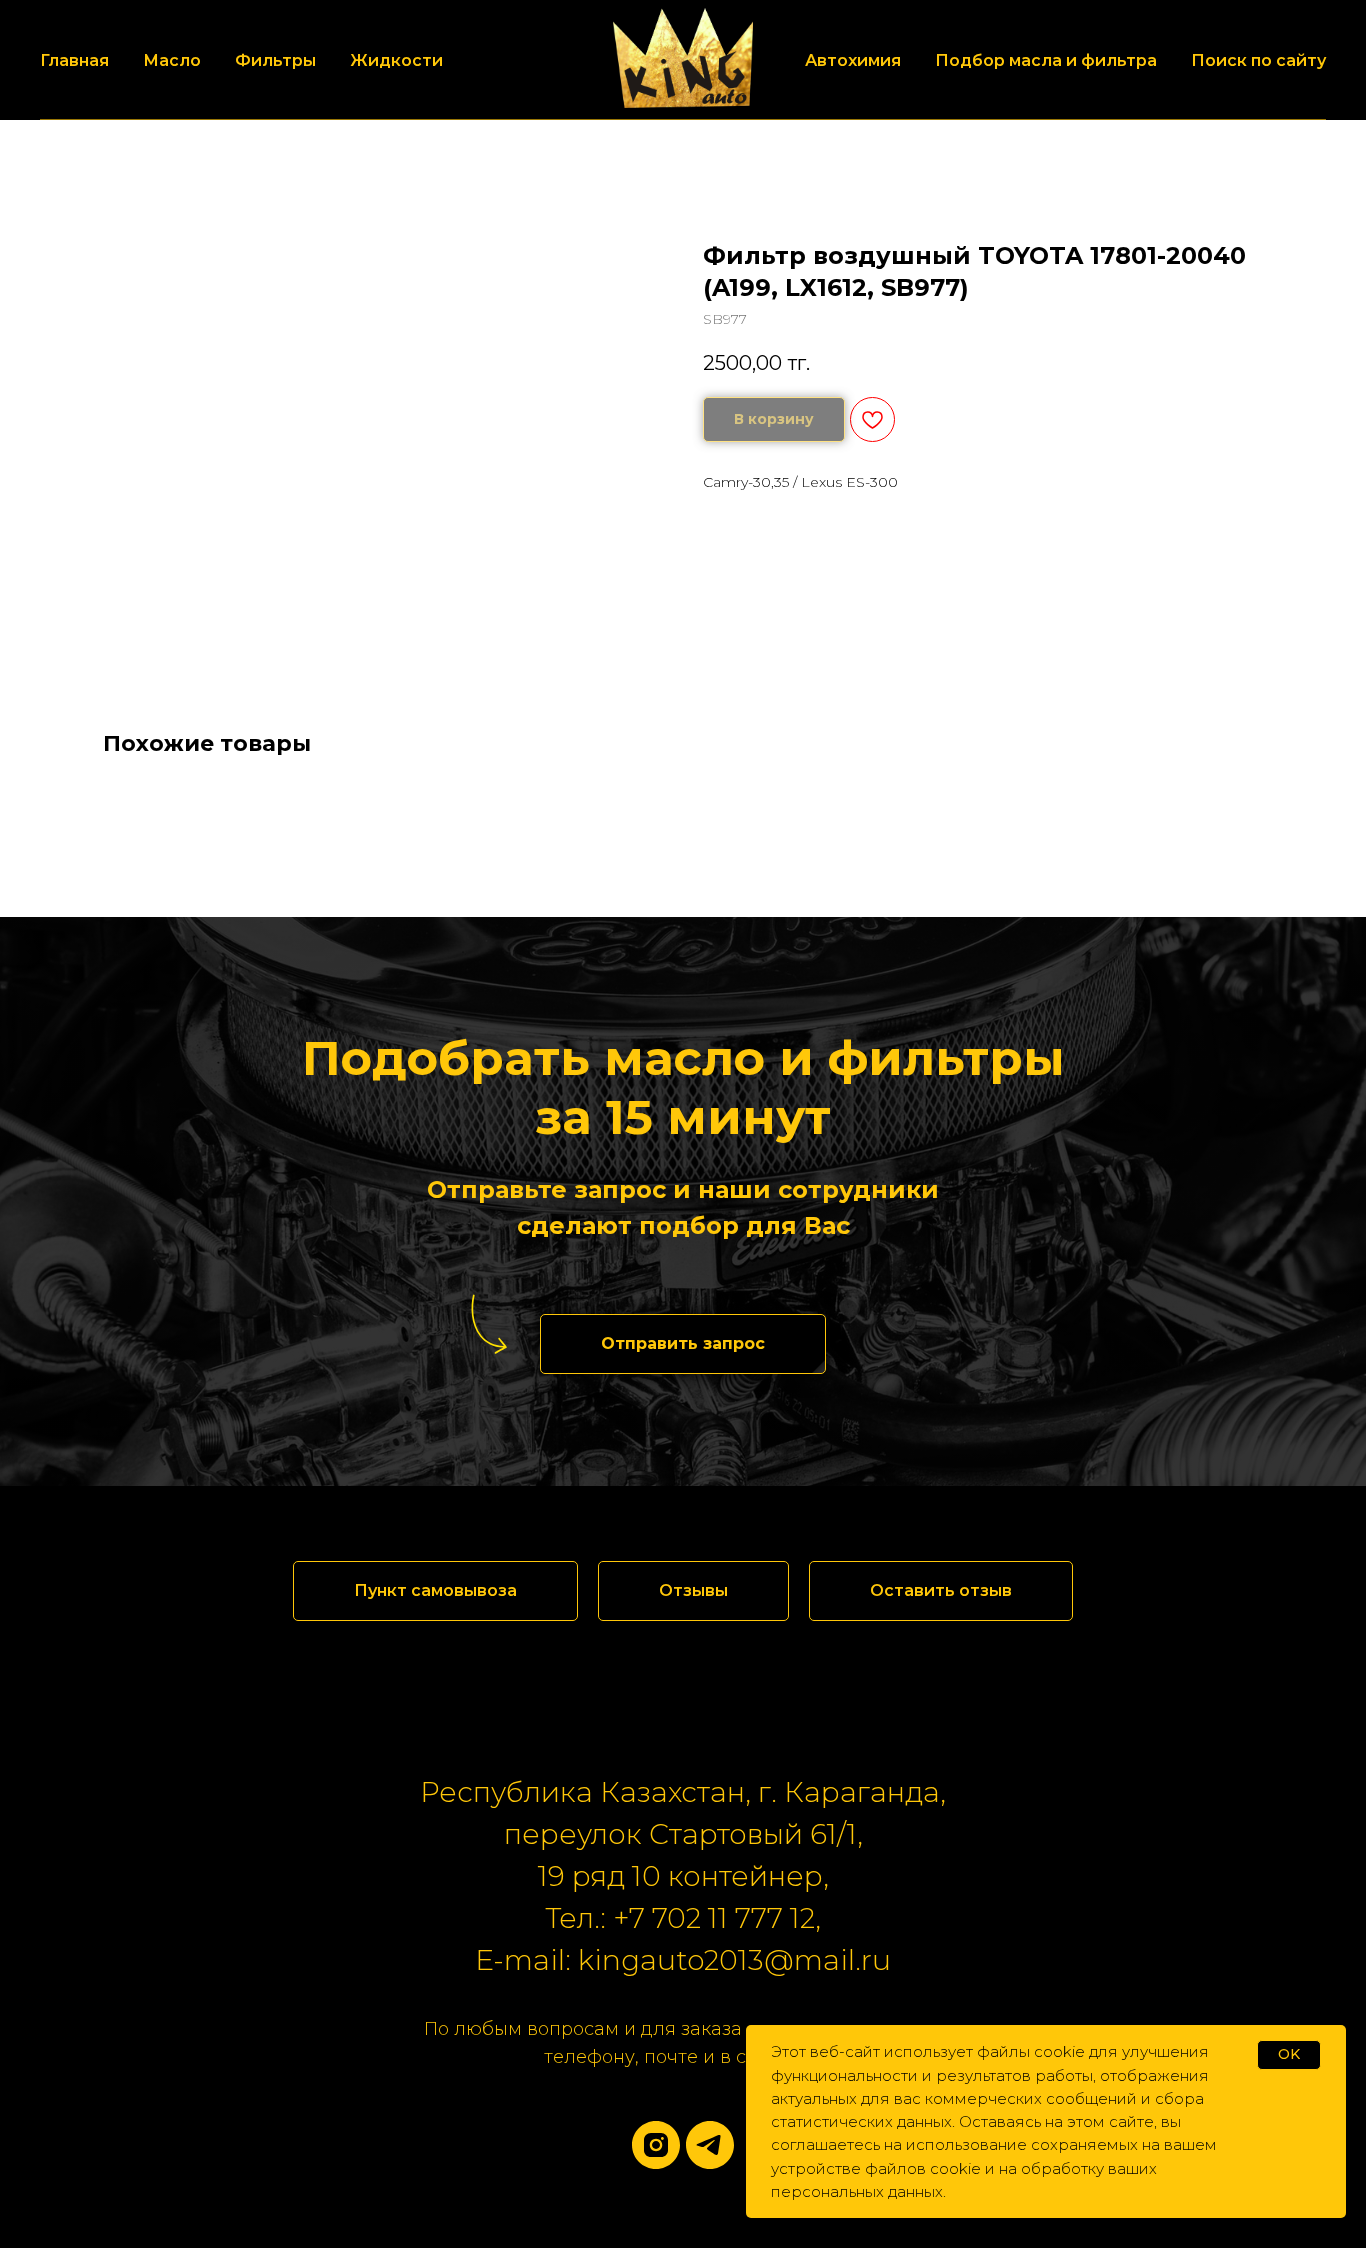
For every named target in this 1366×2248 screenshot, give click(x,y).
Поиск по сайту (1258, 60)
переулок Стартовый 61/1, (683, 1834)
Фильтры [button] (275, 60)
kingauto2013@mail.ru (734, 1960)
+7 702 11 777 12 (714, 1918)
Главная (74, 60)
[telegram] (710, 2145)
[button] (683, 1344)
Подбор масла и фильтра (1046, 60)
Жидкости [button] (396, 60)
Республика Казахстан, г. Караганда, (683, 1792)
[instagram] (656, 2145)
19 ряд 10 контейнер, (683, 1876)
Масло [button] (172, 60)
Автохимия (853, 60)
